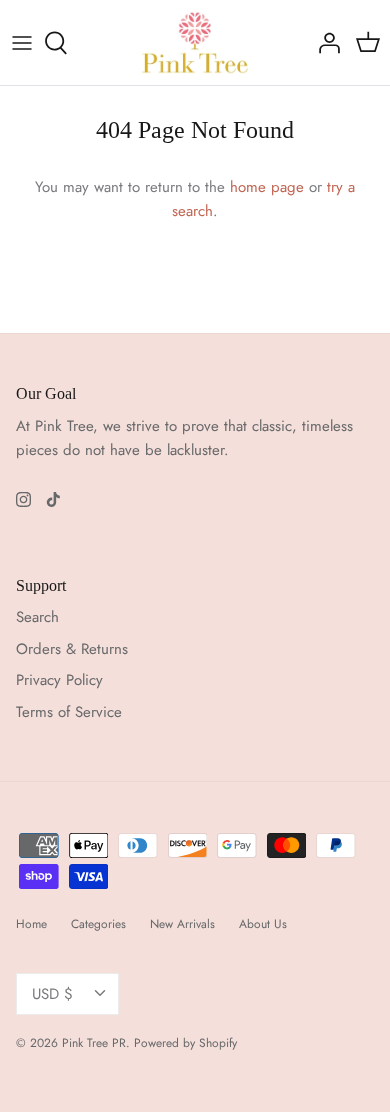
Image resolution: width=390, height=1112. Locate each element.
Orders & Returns (72, 649)
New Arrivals (182, 924)
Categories (98, 924)
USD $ (52, 994)
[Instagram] (23, 499)
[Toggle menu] (22, 43)
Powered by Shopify (185, 1043)
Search (37, 617)
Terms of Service (69, 712)
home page (267, 187)
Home (31, 924)
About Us (263, 924)
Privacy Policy (59, 680)
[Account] (324, 43)
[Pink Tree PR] (195, 42)
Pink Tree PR (94, 1043)
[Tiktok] (53, 499)
